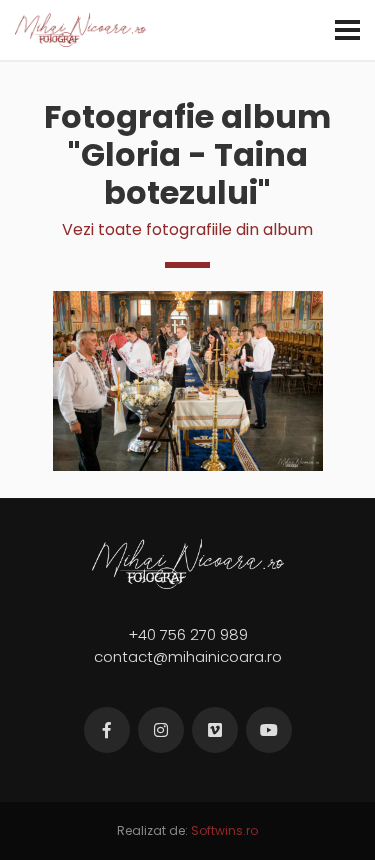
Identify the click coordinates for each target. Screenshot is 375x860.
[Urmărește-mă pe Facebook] (107, 730)
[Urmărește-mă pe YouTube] (269, 730)
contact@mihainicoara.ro (188, 656)
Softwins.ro (224, 830)
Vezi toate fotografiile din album (187, 229)
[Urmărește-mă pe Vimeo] (215, 730)
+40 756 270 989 (188, 634)
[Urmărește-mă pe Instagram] (161, 730)
